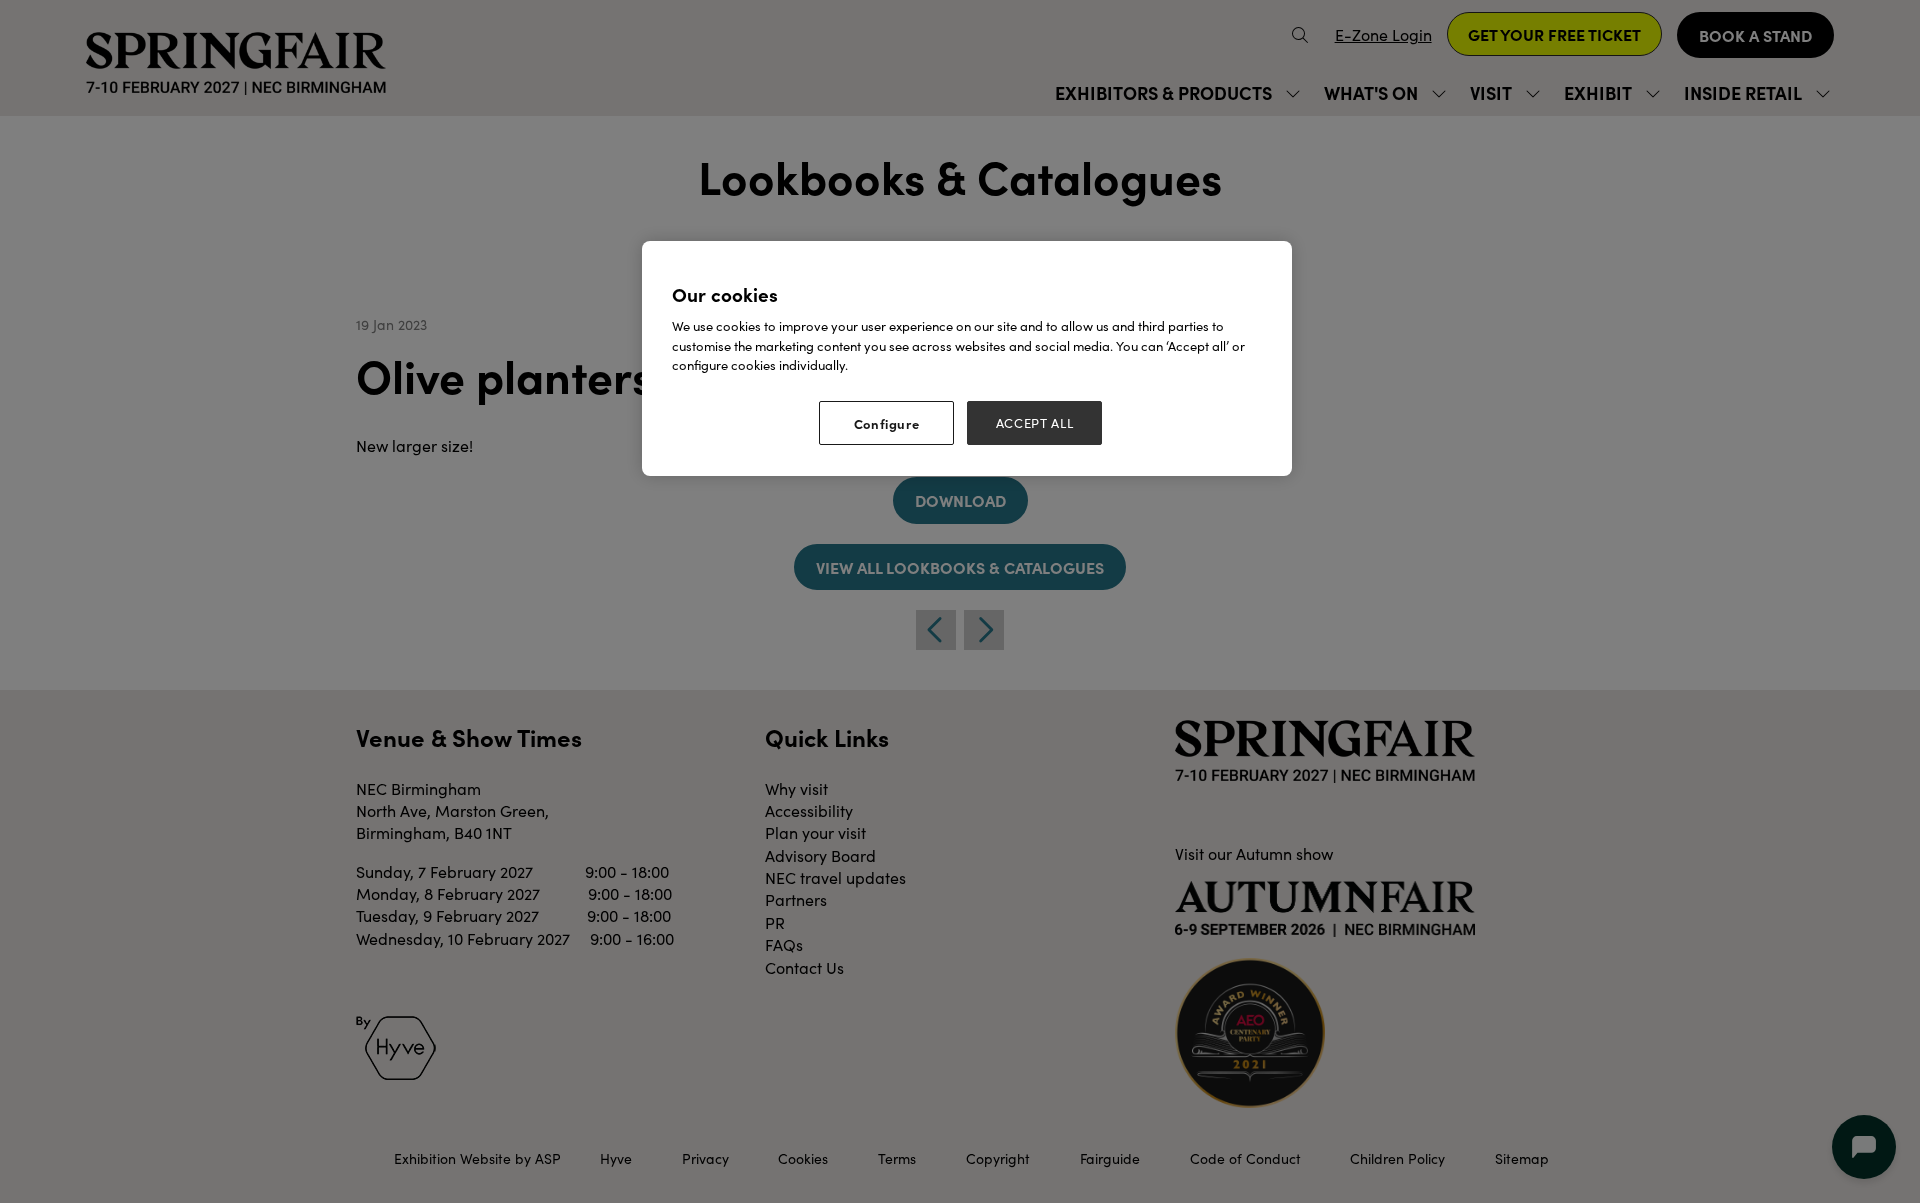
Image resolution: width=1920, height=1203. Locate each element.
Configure (887, 423)
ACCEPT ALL (1035, 423)
